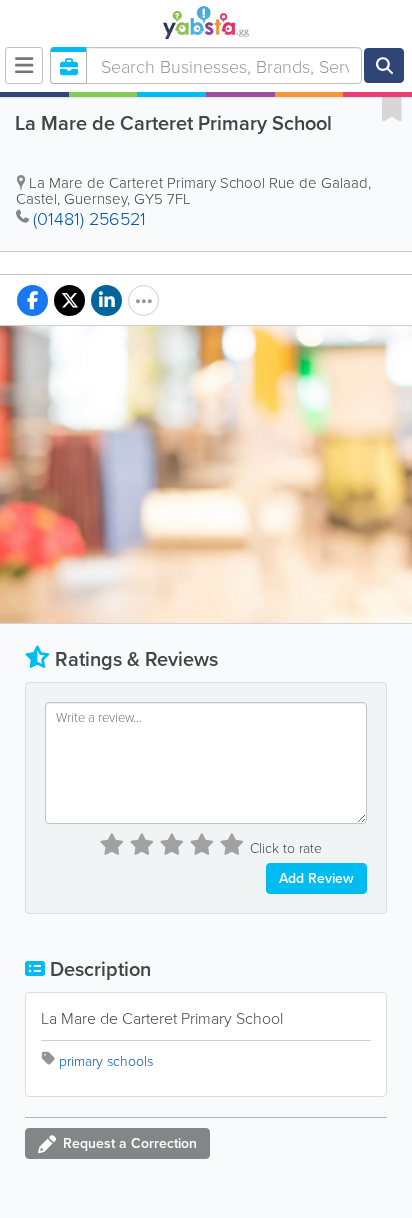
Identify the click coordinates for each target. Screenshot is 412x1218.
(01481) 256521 (89, 218)
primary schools (106, 1060)
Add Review (316, 878)
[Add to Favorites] (392, 108)
